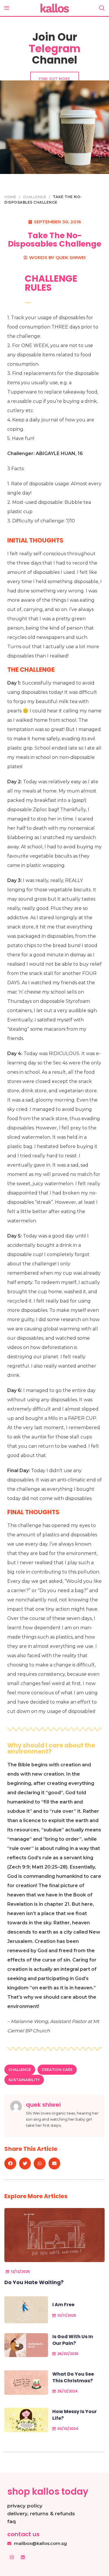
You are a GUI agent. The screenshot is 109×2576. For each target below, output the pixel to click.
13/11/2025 (67, 2315)
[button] (10, 2163)
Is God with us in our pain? (73, 2340)
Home (11, 197)
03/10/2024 (68, 2429)
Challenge (35, 197)
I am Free (63, 2305)
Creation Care (57, 2070)
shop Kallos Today (48, 2491)
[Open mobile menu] (7, 8)
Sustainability (24, 2080)
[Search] (102, 8)
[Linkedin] (23, 2557)
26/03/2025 (68, 2354)
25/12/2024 (67, 2391)
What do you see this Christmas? (73, 2377)
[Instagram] (12, 2557)
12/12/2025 (20, 2271)
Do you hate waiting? (34, 2282)
